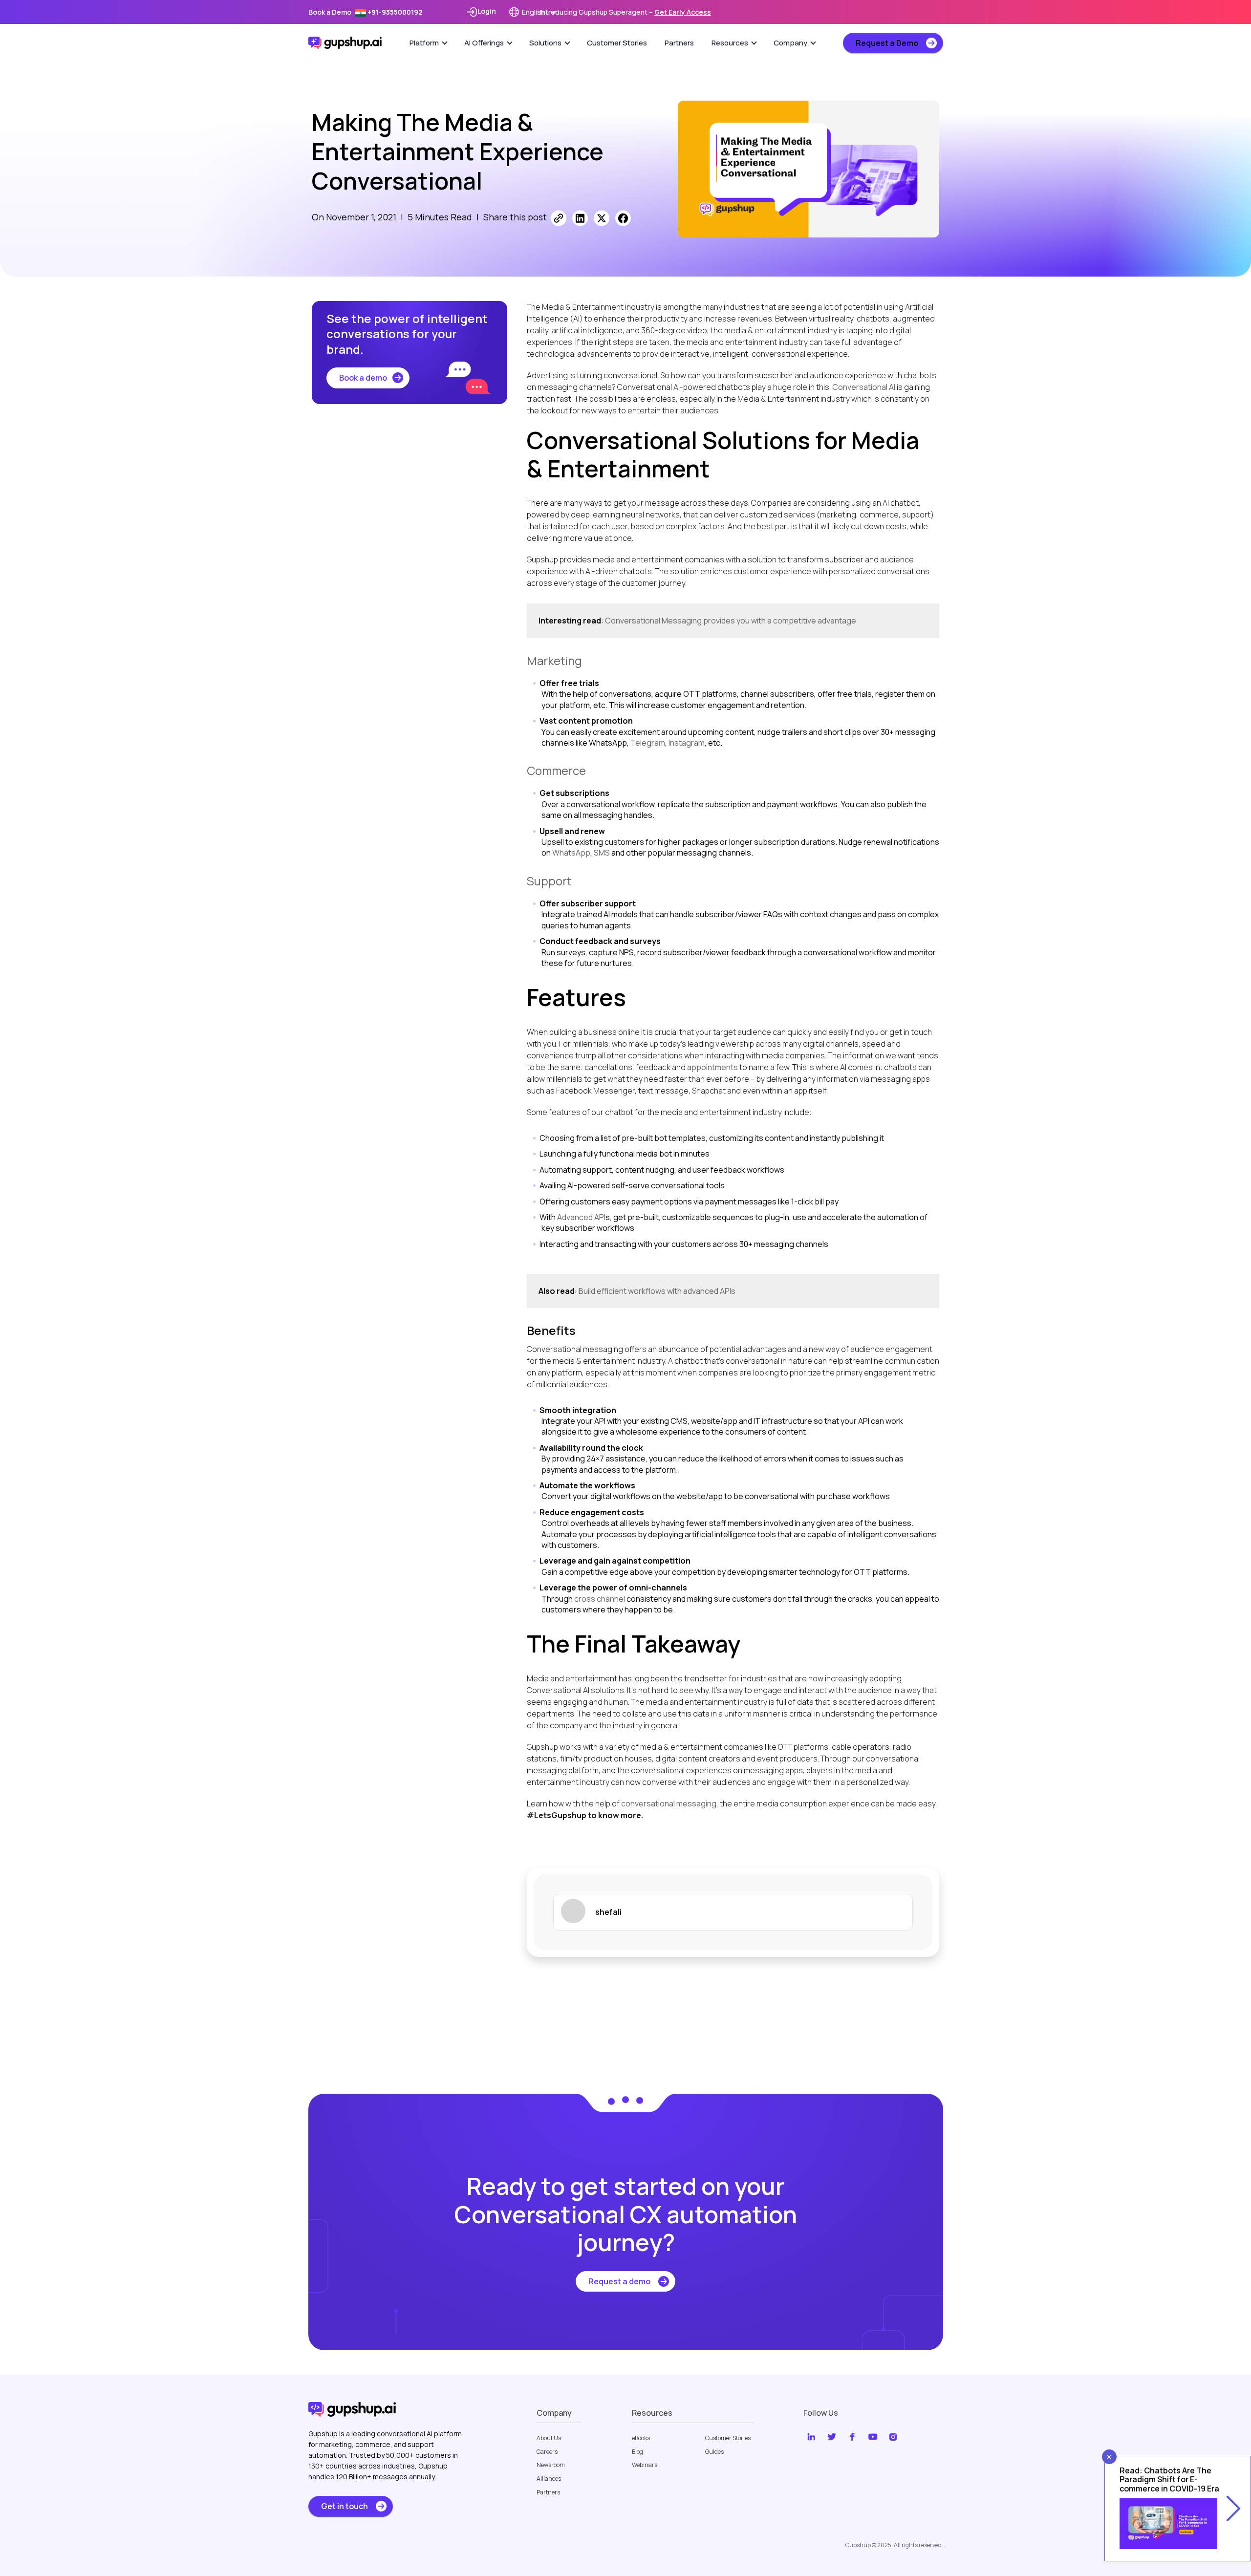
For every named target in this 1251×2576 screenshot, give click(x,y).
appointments (713, 1067)
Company (790, 43)
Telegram (648, 743)
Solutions (545, 43)
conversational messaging (669, 1803)
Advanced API (581, 1217)
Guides (714, 2452)
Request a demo (619, 2281)
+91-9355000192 (394, 12)
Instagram (687, 743)
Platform (424, 43)
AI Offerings (484, 43)
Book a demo (363, 378)
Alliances (549, 2479)
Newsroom (551, 2465)
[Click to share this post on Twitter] (602, 218)
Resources (730, 43)
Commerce (556, 770)
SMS (602, 853)
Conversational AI (864, 387)
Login (487, 11)
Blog (637, 2452)
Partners (679, 43)
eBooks (641, 2438)
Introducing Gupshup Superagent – (625, 12)
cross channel (600, 1599)
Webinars (645, 2465)
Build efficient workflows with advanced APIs (657, 1291)
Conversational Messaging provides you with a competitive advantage (731, 621)
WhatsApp (571, 853)
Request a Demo (887, 43)
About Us (549, 2438)
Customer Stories (617, 43)
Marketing (554, 660)
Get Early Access (683, 12)
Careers (547, 2452)
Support (549, 881)
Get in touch (345, 2506)
